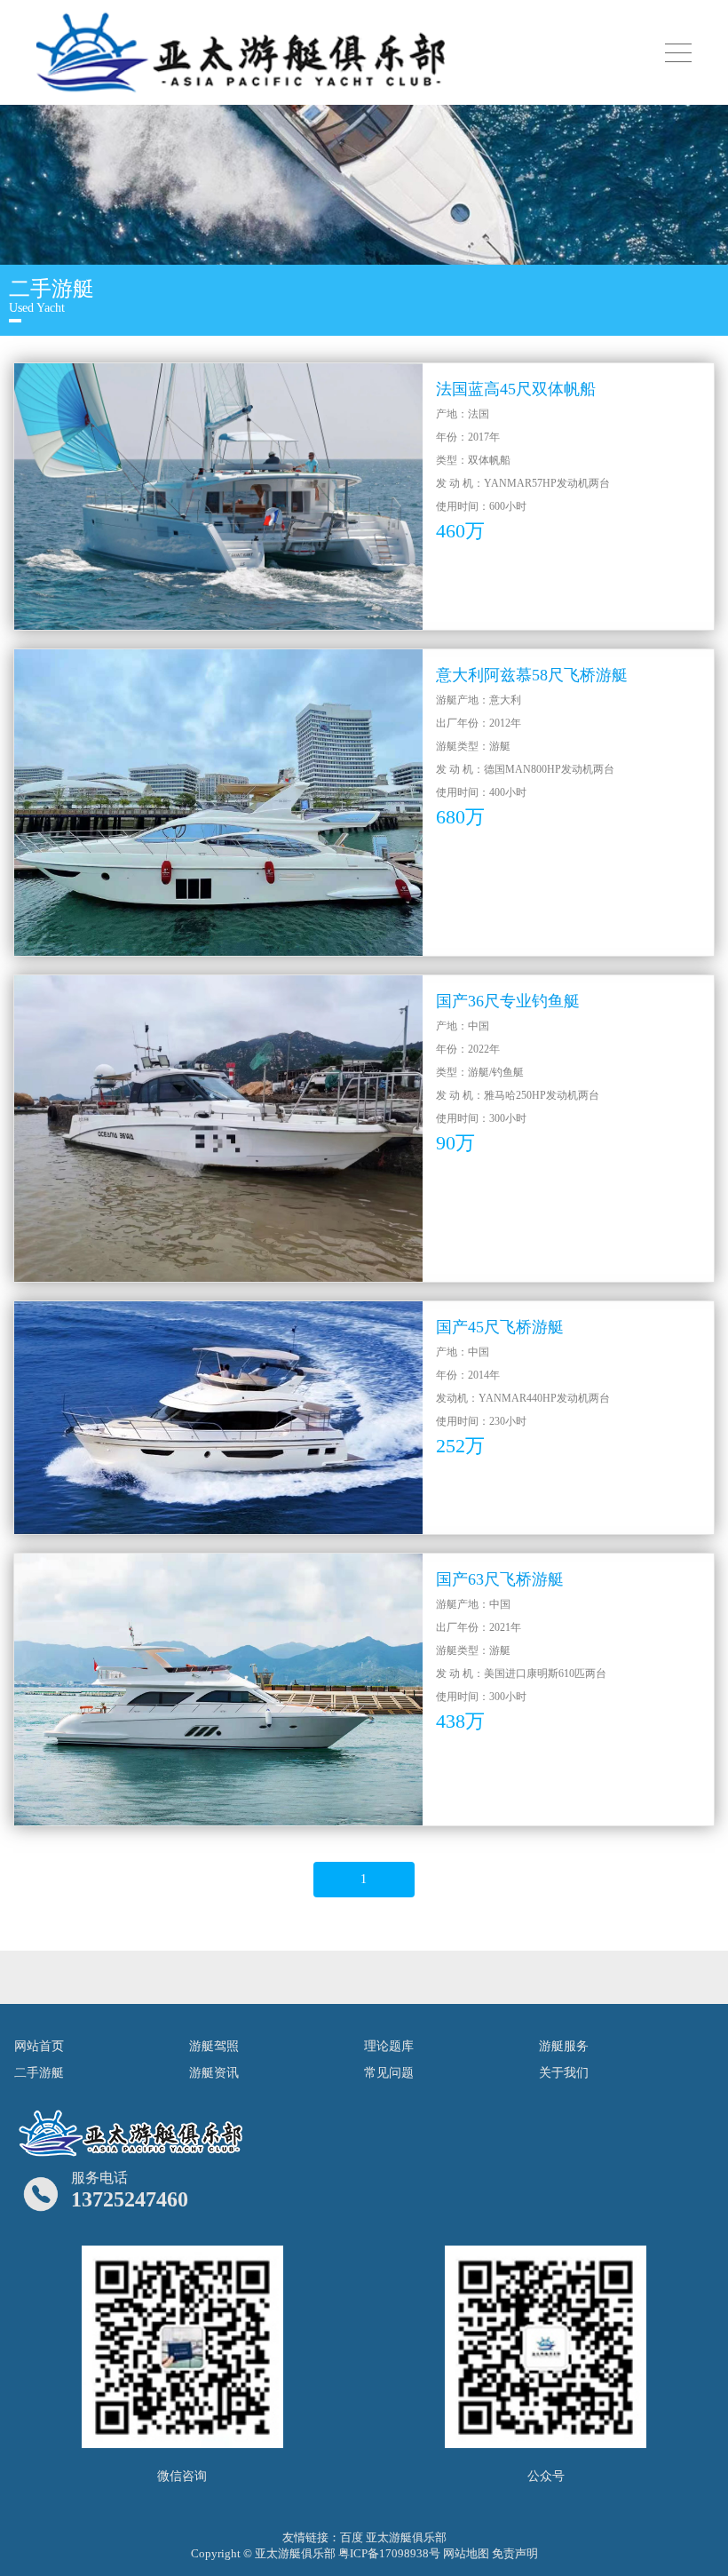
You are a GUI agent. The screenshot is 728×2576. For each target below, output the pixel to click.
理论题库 (389, 2046)
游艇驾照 (214, 2046)
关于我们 (564, 2073)
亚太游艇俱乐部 (406, 2537)
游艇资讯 (214, 2073)
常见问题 (389, 2073)
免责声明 (515, 2553)
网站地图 (466, 2553)
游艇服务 (564, 2046)
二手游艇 (39, 2073)
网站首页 (39, 2046)
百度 (352, 2537)
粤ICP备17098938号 (389, 2553)
